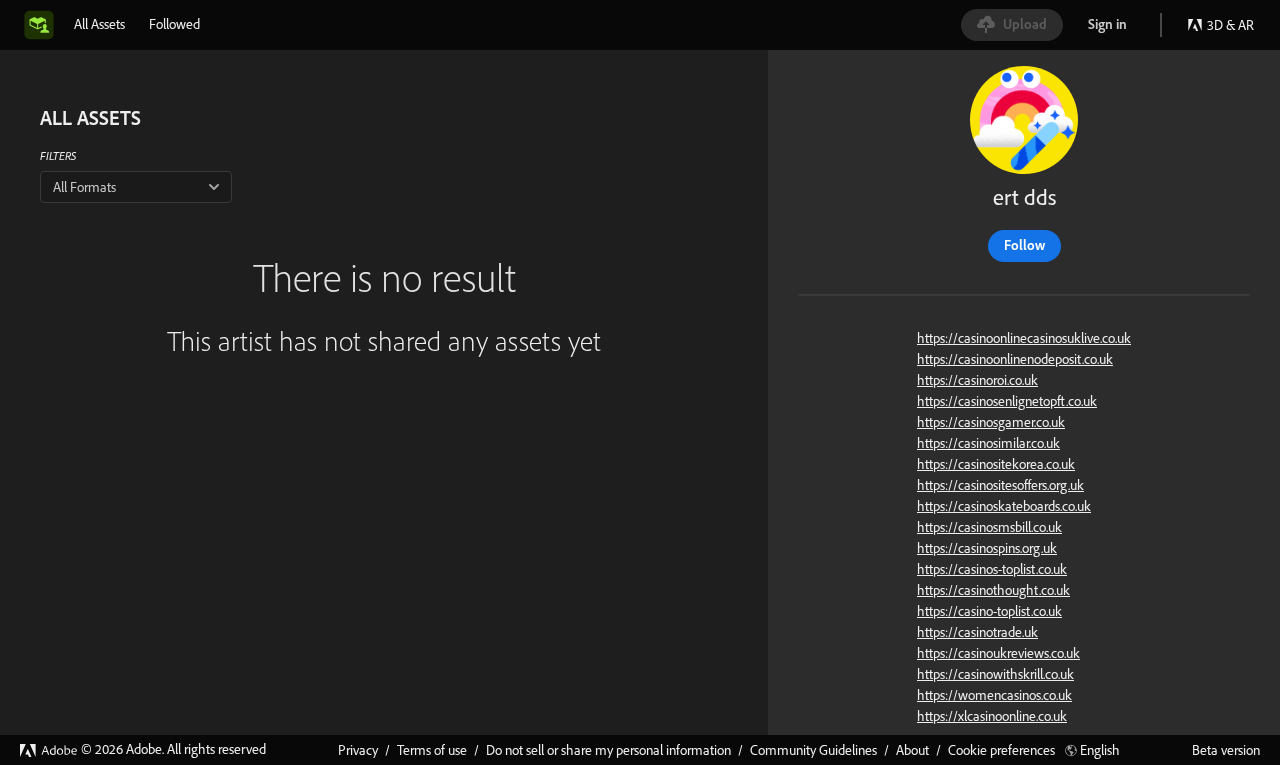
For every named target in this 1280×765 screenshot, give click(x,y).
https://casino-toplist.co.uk (989, 611)
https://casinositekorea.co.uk (996, 464)
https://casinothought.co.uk (993, 590)
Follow (1024, 245)
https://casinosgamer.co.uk (991, 422)
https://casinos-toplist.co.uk (992, 569)
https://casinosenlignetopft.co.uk (1007, 401)
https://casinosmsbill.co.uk (989, 527)
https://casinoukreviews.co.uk (998, 653)
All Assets (99, 24)
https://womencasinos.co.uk (994, 695)
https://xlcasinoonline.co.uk (992, 716)
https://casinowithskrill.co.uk (995, 674)
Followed (174, 24)
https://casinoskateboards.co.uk (1004, 506)
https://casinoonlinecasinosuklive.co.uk (1024, 338)
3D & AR (1230, 25)
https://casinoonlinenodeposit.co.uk (1015, 359)
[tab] (99, 24)
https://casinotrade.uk (977, 632)
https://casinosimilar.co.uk (988, 443)
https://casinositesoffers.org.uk (1000, 485)
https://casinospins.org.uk (987, 548)
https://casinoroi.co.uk (977, 380)
